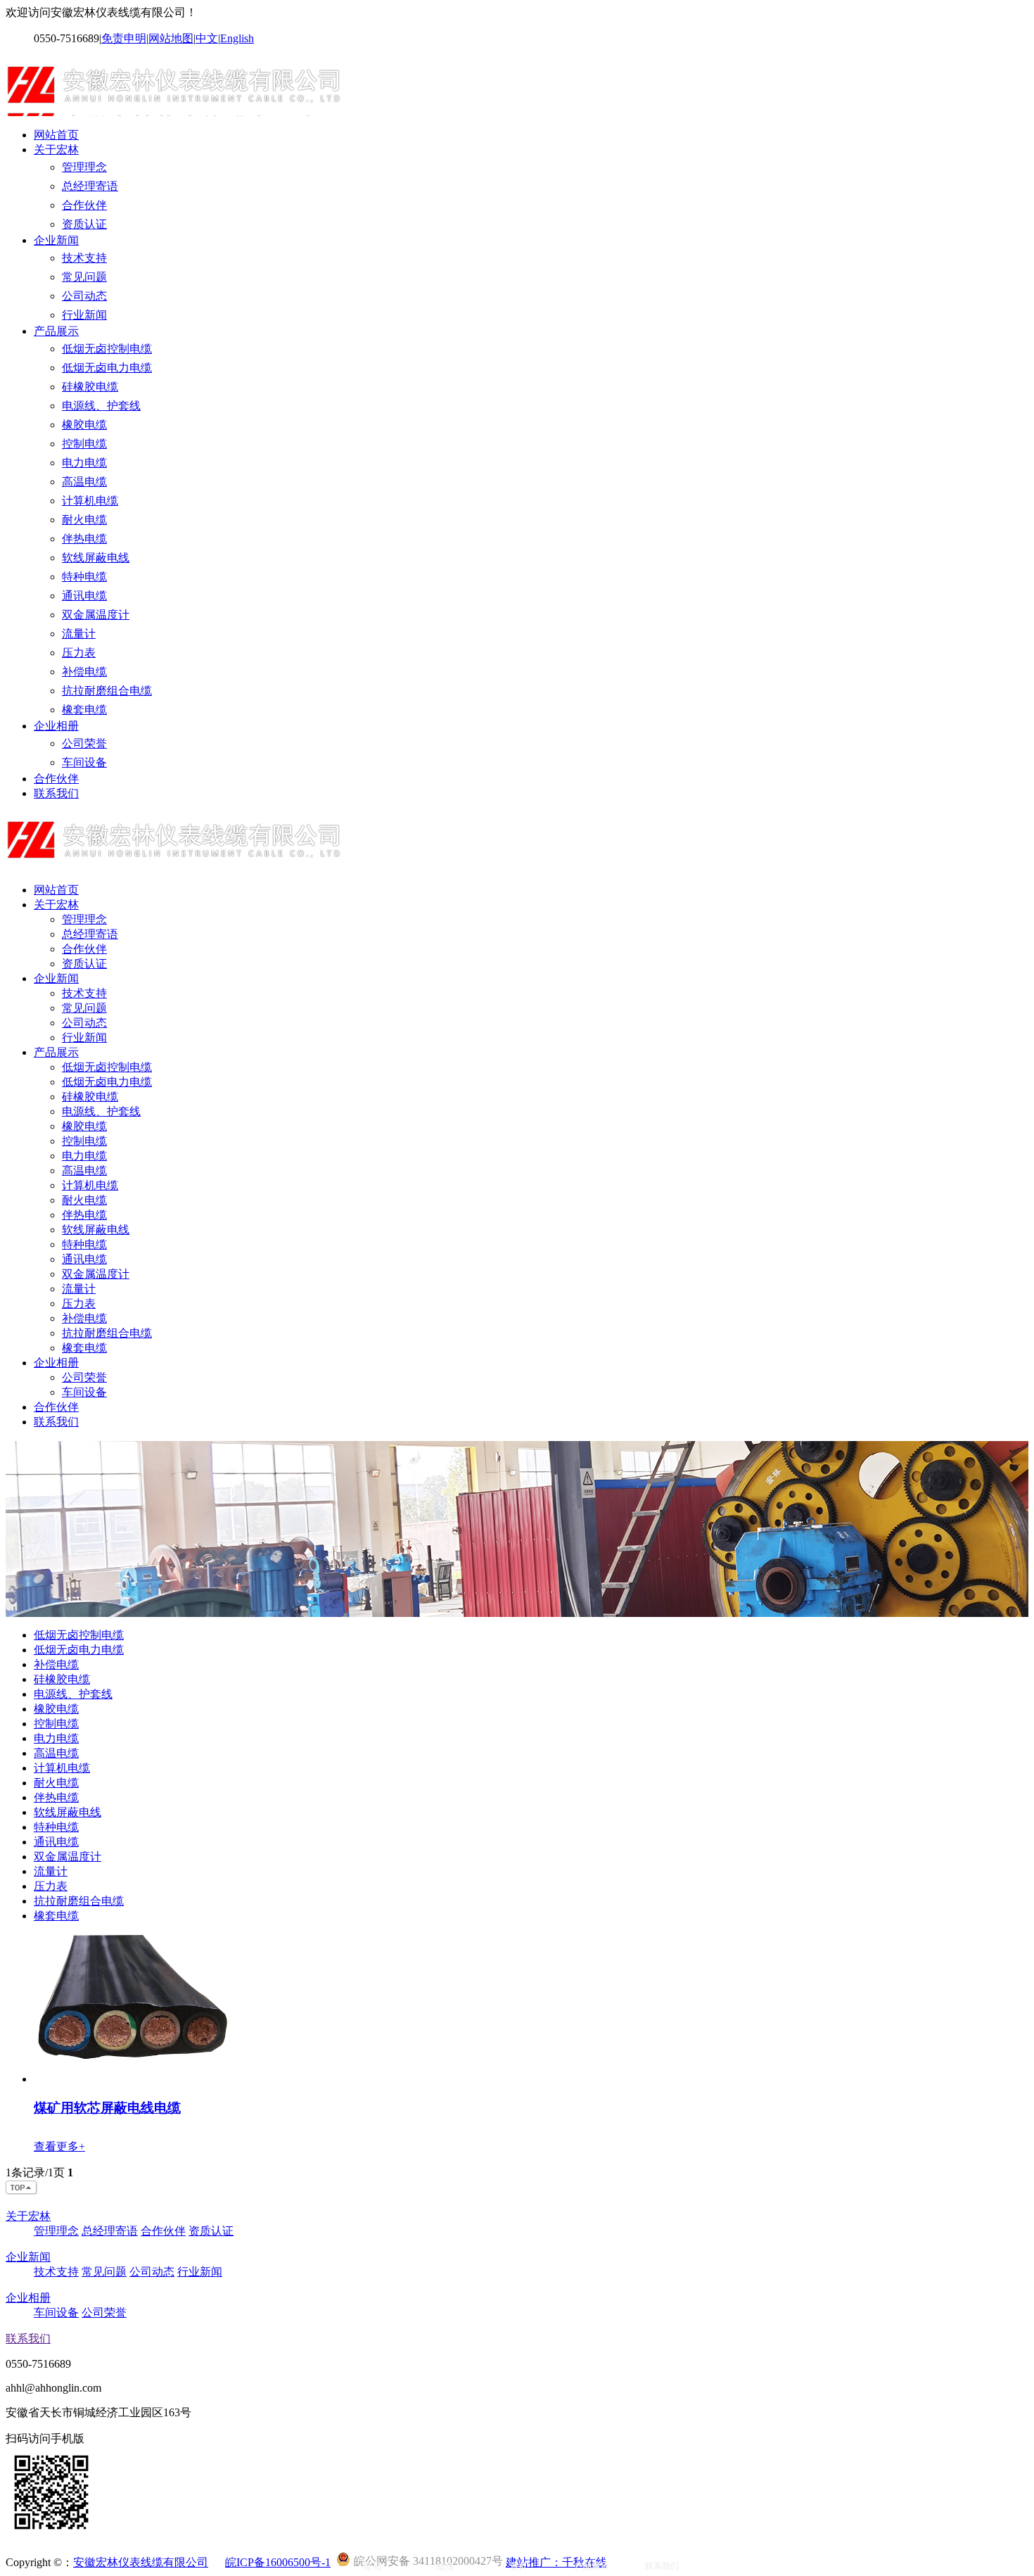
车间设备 (84, 762)
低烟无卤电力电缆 (107, 368)
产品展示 (56, 331)
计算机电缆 (90, 501)
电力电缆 (84, 463)
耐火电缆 (84, 520)
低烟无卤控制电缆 (107, 349)
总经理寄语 (90, 186)
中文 (207, 38)
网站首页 (56, 135)
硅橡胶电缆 (90, 387)
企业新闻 (56, 240)
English (237, 38)
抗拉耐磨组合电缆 (107, 691)
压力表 (79, 653)
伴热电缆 (84, 539)
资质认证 (84, 224)
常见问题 (84, 277)
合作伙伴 (84, 205)
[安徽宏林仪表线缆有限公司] (177, 110)
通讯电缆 (84, 596)
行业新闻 (84, 315)
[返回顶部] (22, 2191)
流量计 (79, 634)
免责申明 (124, 38)
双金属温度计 (96, 615)
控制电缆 (84, 444)
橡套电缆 (84, 710)
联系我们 (56, 793)
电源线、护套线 (101, 406)
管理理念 (84, 167)
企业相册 (56, 726)
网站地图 (171, 38)
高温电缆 (84, 482)
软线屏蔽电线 (96, 558)
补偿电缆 (84, 672)
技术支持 (84, 258)
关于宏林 (56, 150)
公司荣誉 (84, 743)
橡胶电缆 (84, 425)
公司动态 (84, 296)
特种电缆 (84, 577)
